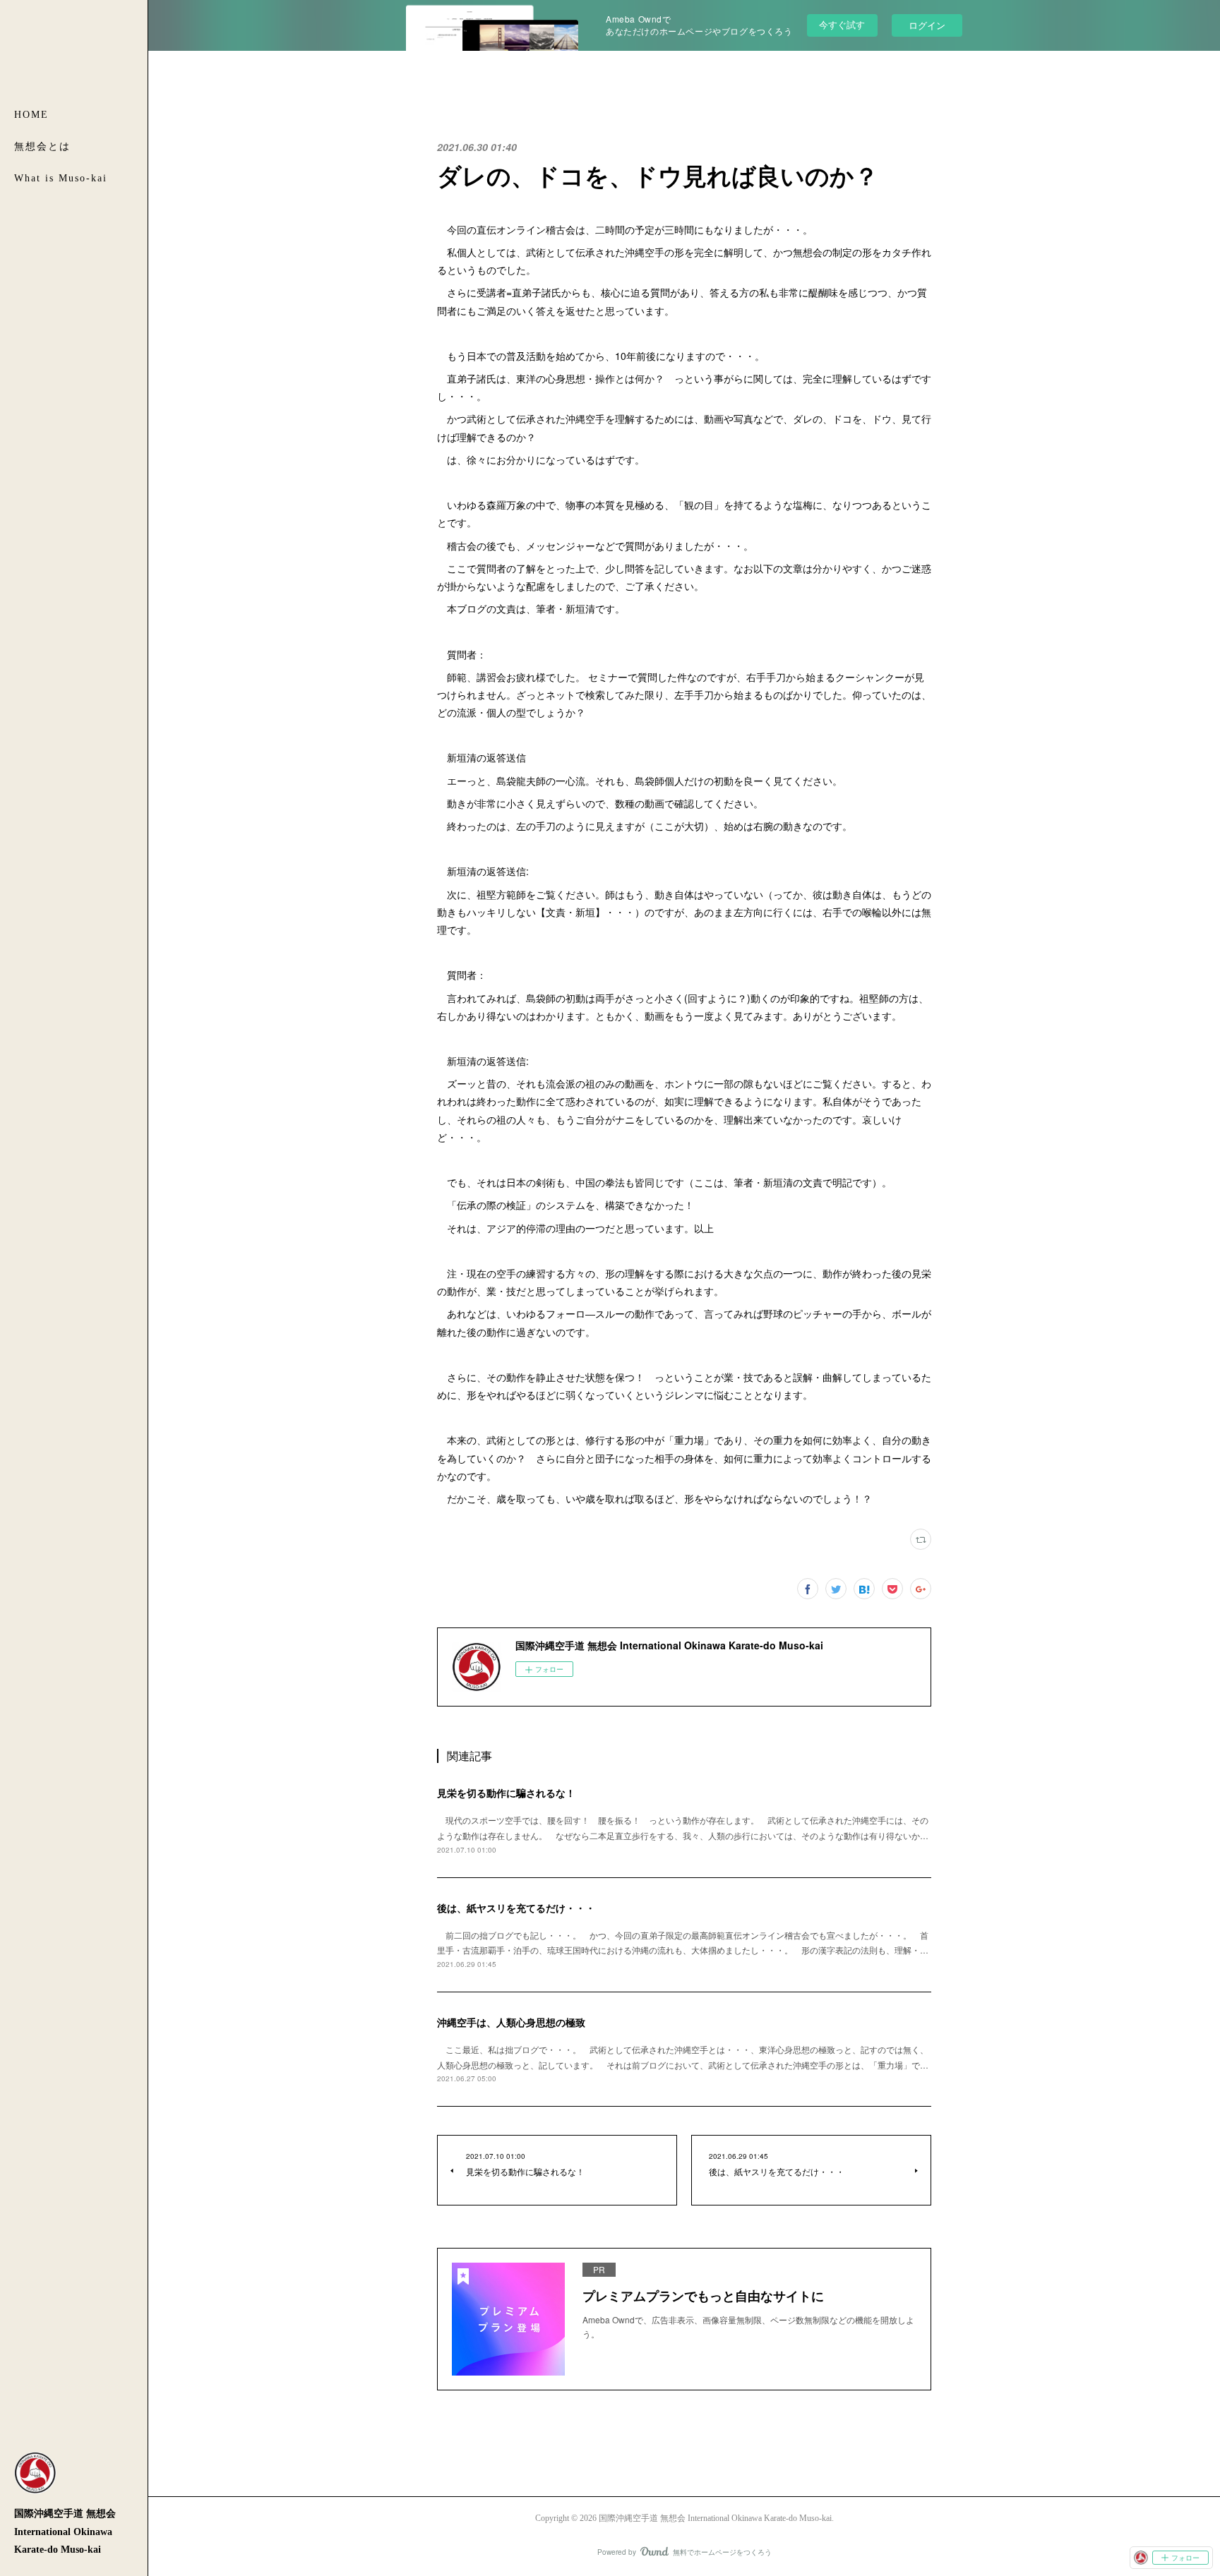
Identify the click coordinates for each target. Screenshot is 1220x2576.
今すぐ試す (842, 24)
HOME (31, 115)
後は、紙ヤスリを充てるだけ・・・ (516, 1908)
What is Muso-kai (61, 178)
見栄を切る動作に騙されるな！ (506, 1793)
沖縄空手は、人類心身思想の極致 (511, 2022)
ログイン (927, 25)
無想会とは (42, 146)
